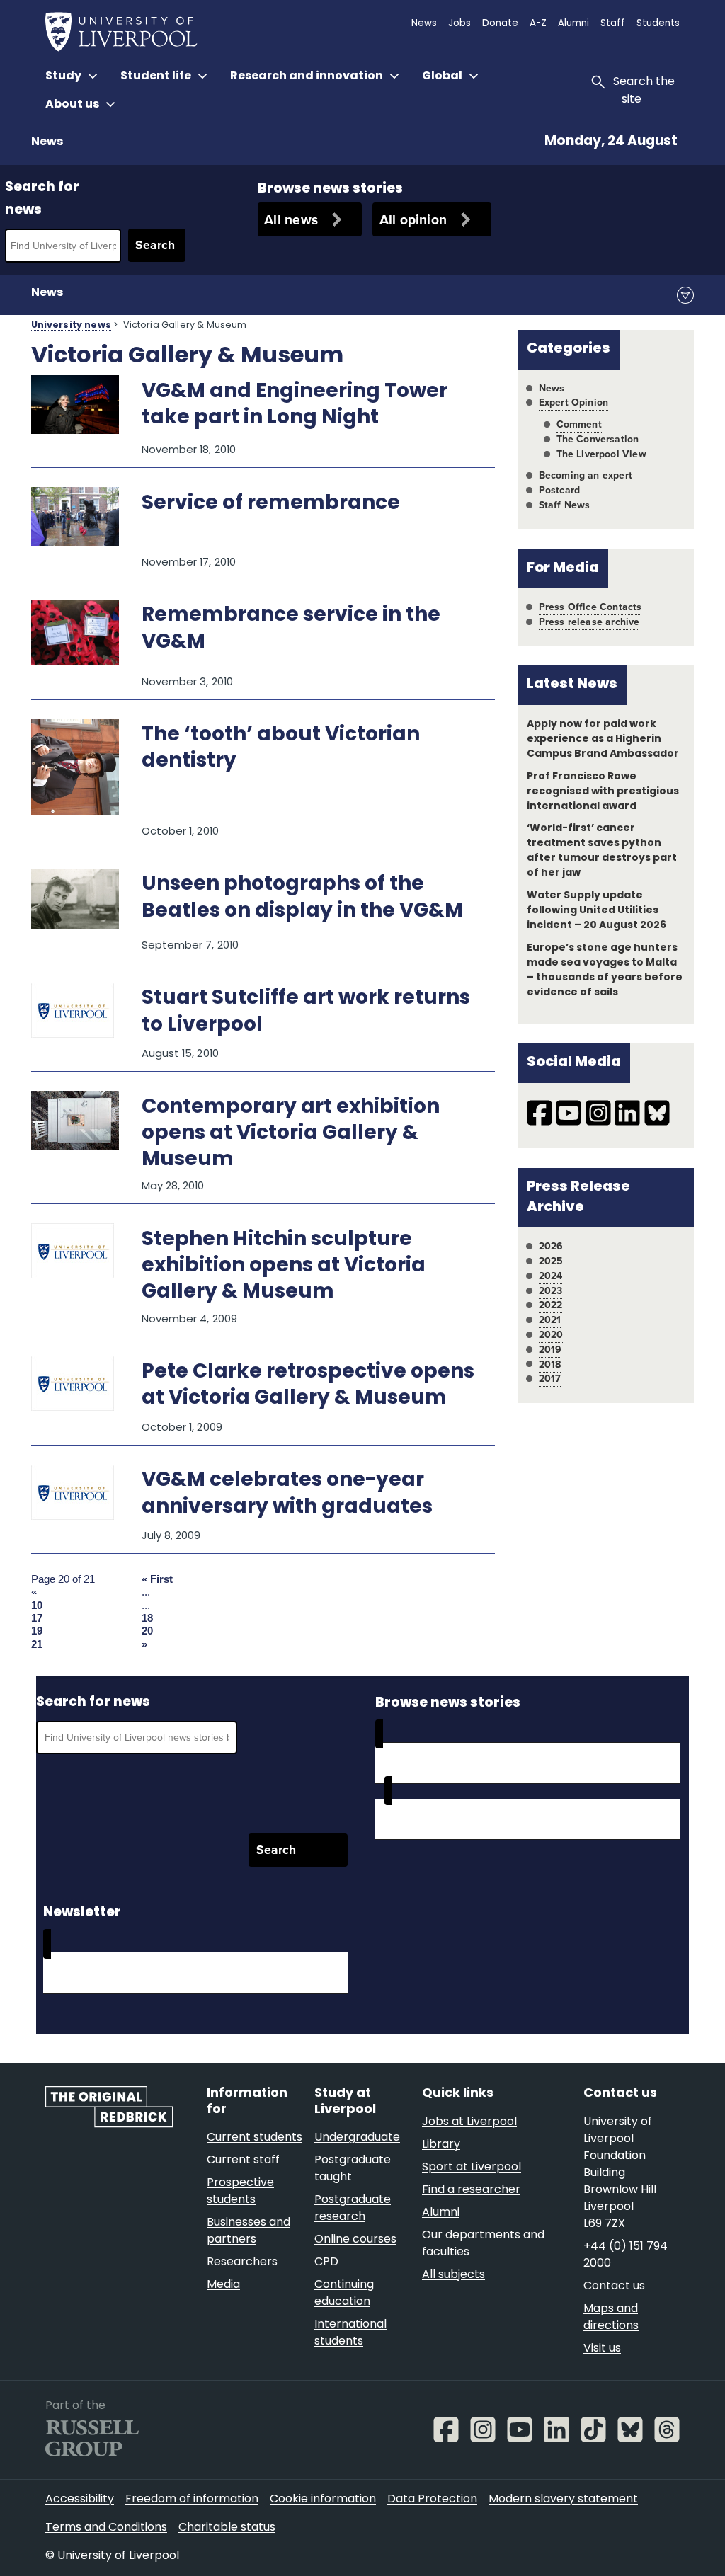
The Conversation (598, 439)
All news (291, 220)
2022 (551, 1305)
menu (685, 295)
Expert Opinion (573, 402)
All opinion (413, 220)
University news (71, 326)
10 (37, 1605)
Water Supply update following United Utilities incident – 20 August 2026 (596, 911)
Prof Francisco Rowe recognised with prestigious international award (603, 792)
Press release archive (589, 622)
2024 (551, 1276)
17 (37, 1618)
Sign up (82, 1973)
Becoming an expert (586, 475)
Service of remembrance (271, 504)
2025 (551, 1261)
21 (37, 1644)
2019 (550, 1350)
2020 (551, 1335)
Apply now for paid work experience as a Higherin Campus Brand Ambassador (603, 739)
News (47, 142)
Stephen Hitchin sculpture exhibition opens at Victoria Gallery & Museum (284, 1266)
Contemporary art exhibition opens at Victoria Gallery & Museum (291, 1134)
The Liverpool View (601, 454)
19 (37, 1631)
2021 (550, 1320)
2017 (550, 1379)
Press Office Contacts (590, 607)
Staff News (565, 505)
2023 (551, 1291)
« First (157, 1579)
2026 (551, 1246)
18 (147, 1618)
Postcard (559, 490)
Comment (579, 424)
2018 (550, 1364)
